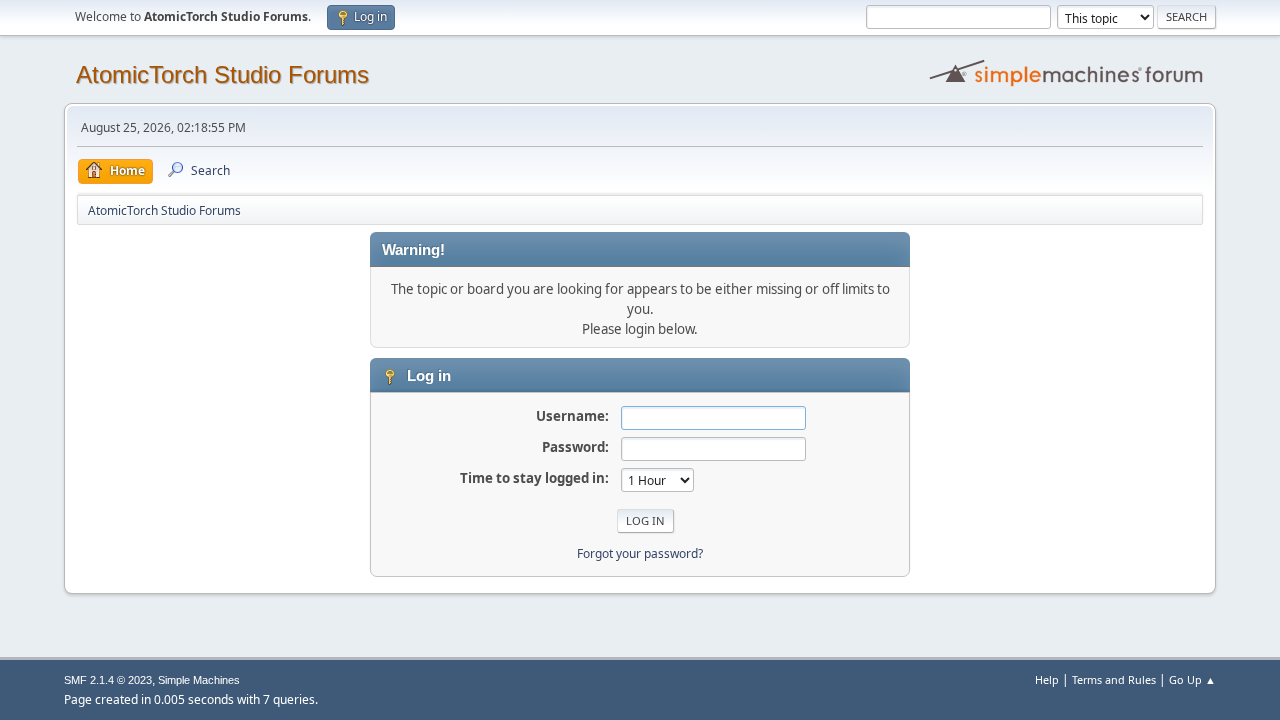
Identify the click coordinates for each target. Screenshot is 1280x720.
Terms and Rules (1114, 679)
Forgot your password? (640, 553)
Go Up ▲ (1192, 679)
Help (1047, 679)
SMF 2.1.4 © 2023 (108, 680)
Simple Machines (199, 680)
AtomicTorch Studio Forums (222, 74)
